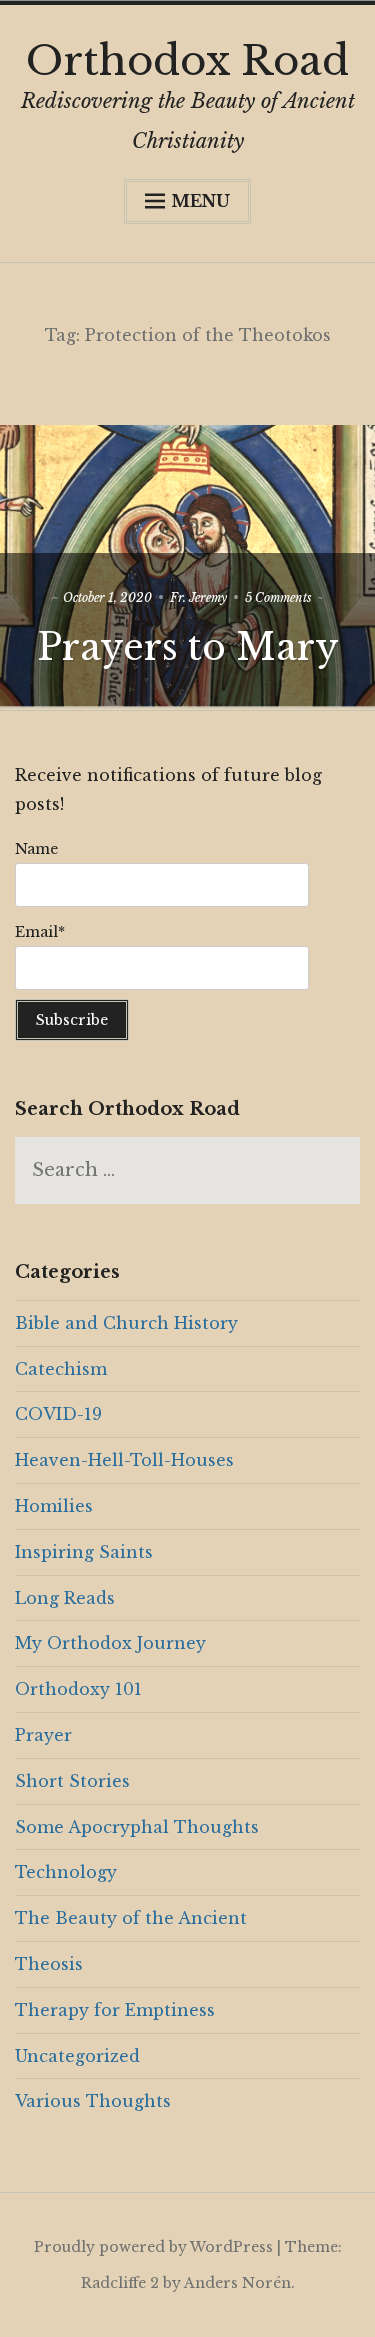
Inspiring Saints (84, 1552)
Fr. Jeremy (198, 597)
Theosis (49, 1964)
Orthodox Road (187, 61)
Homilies (54, 1506)
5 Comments (278, 597)
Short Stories (72, 1781)
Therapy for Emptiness (115, 2010)
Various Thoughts (93, 2101)
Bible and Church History (126, 1323)
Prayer (43, 1735)
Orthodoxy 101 (78, 1689)
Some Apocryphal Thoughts (137, 1827)
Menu (200, 201)
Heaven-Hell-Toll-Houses (124, 1460)
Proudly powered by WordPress (153, 2247)
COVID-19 (58, 1414)
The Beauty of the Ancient (131, 1918)
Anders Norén (237, 2283)
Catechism (61, 1369)
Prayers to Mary (188, 647)
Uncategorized (77, 2056)
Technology (66, 1872)
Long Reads (65, 1598)
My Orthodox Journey (110, 1643)
